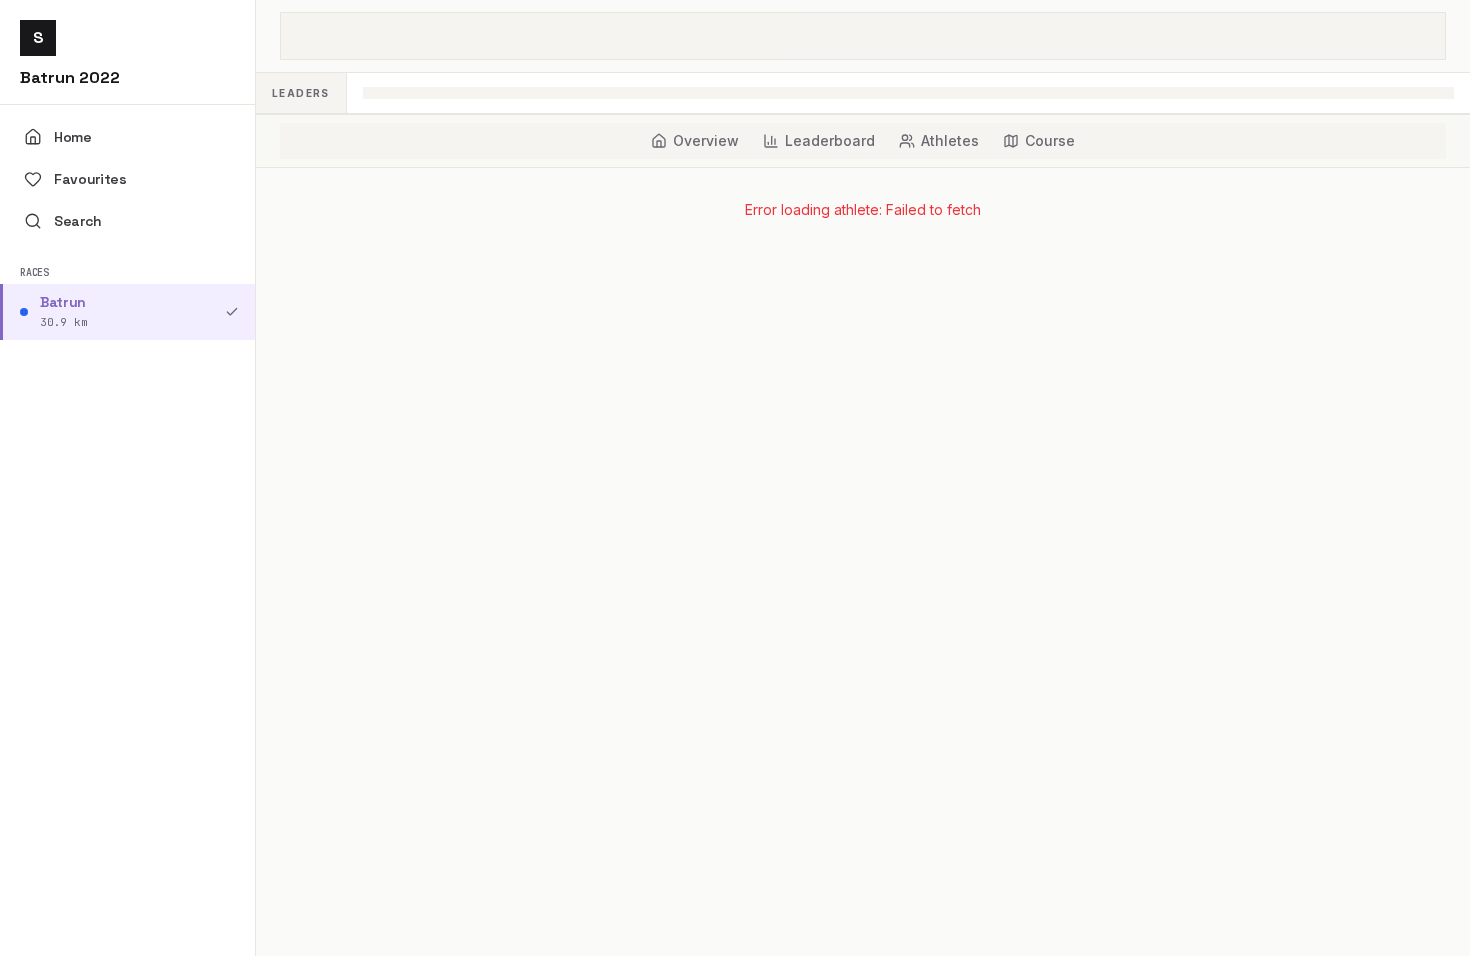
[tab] (695, 141)
